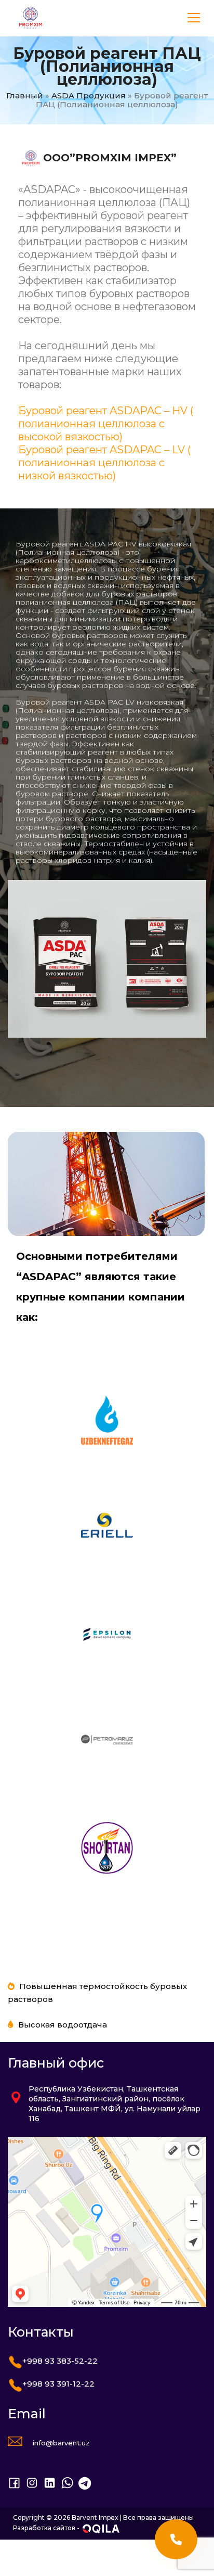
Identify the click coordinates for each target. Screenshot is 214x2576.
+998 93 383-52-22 (60, 2361)
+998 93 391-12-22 (58, 2384)
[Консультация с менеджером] (176, 2539)
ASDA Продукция (89, 95)
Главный (25, 95)
